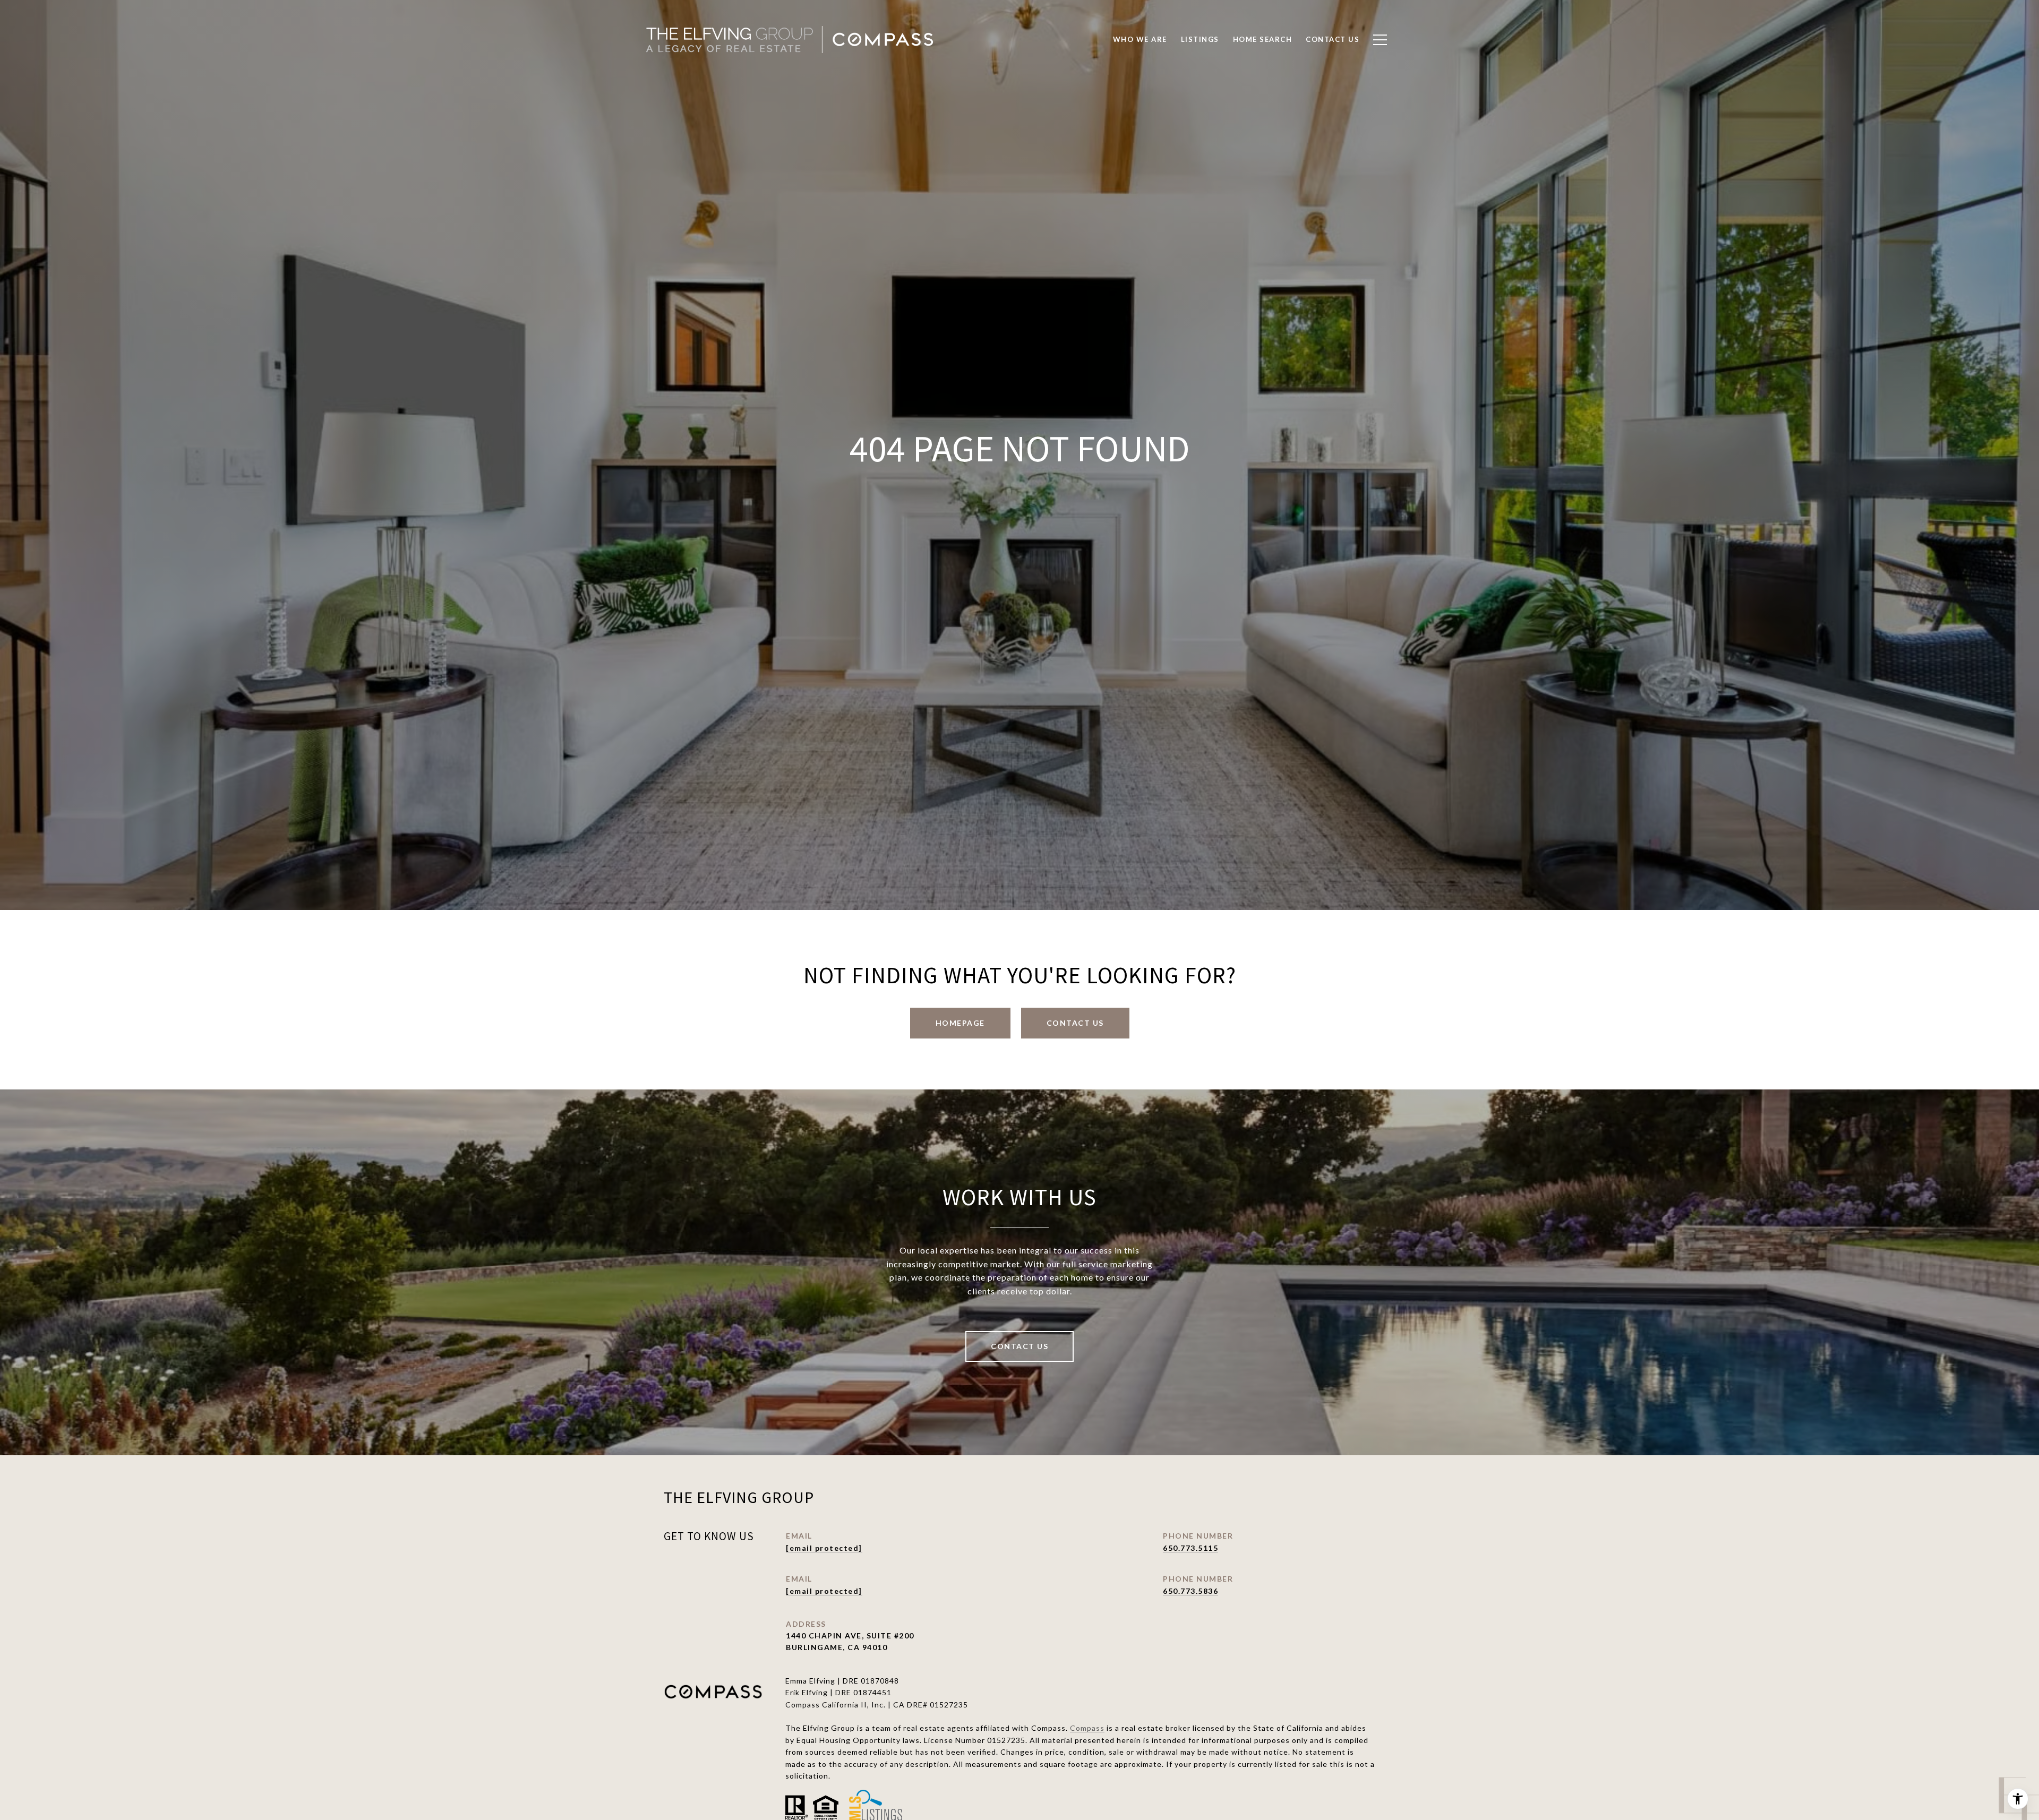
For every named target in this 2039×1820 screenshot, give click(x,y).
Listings (1200, 39)
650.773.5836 (1190, 1591)
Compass (1087, 1728)
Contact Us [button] (1075, 1023)
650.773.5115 (1190, 1548)
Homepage (960, 1023)
